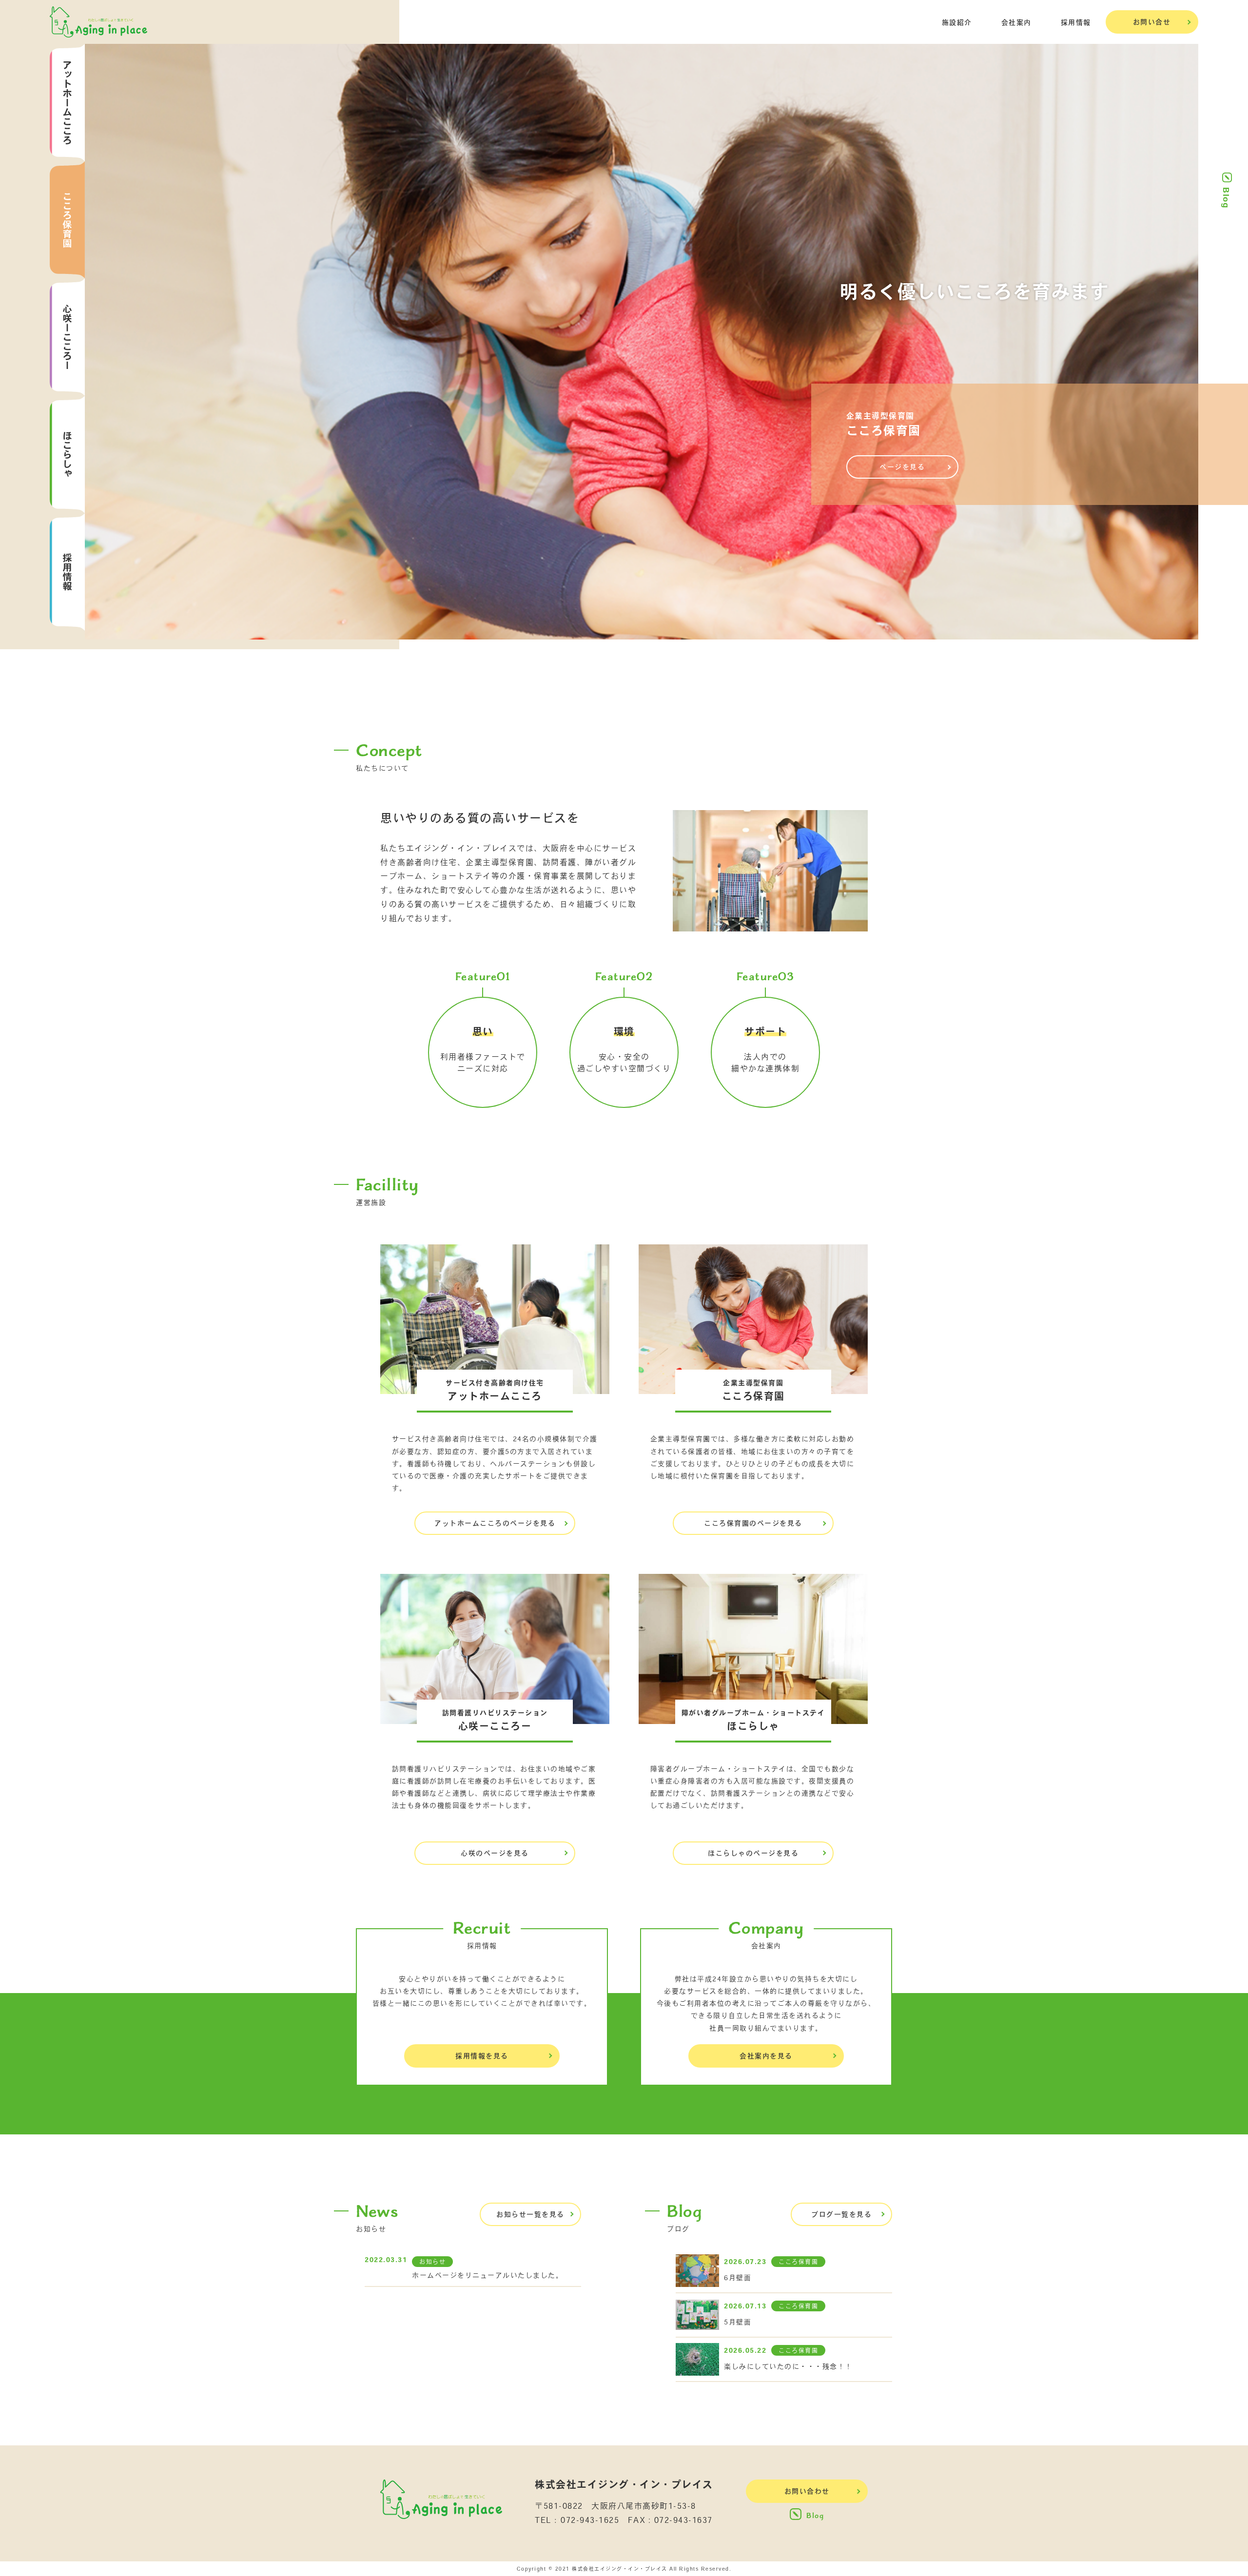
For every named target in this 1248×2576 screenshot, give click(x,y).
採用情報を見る (482, 2056)
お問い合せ (1152, 22)
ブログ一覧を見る (841, 2214)
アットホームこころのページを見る (495, 1523)
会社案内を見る (766, 2056)
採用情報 (1076, 22)
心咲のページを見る (495, 1853)
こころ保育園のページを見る (753, 1523)
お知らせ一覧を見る (530, 2214)
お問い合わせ (807, 2491)
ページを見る (902, 467)
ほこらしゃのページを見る (753, 1853)
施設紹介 (957, 22)
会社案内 (1016, 22)
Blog (1226, 198)
